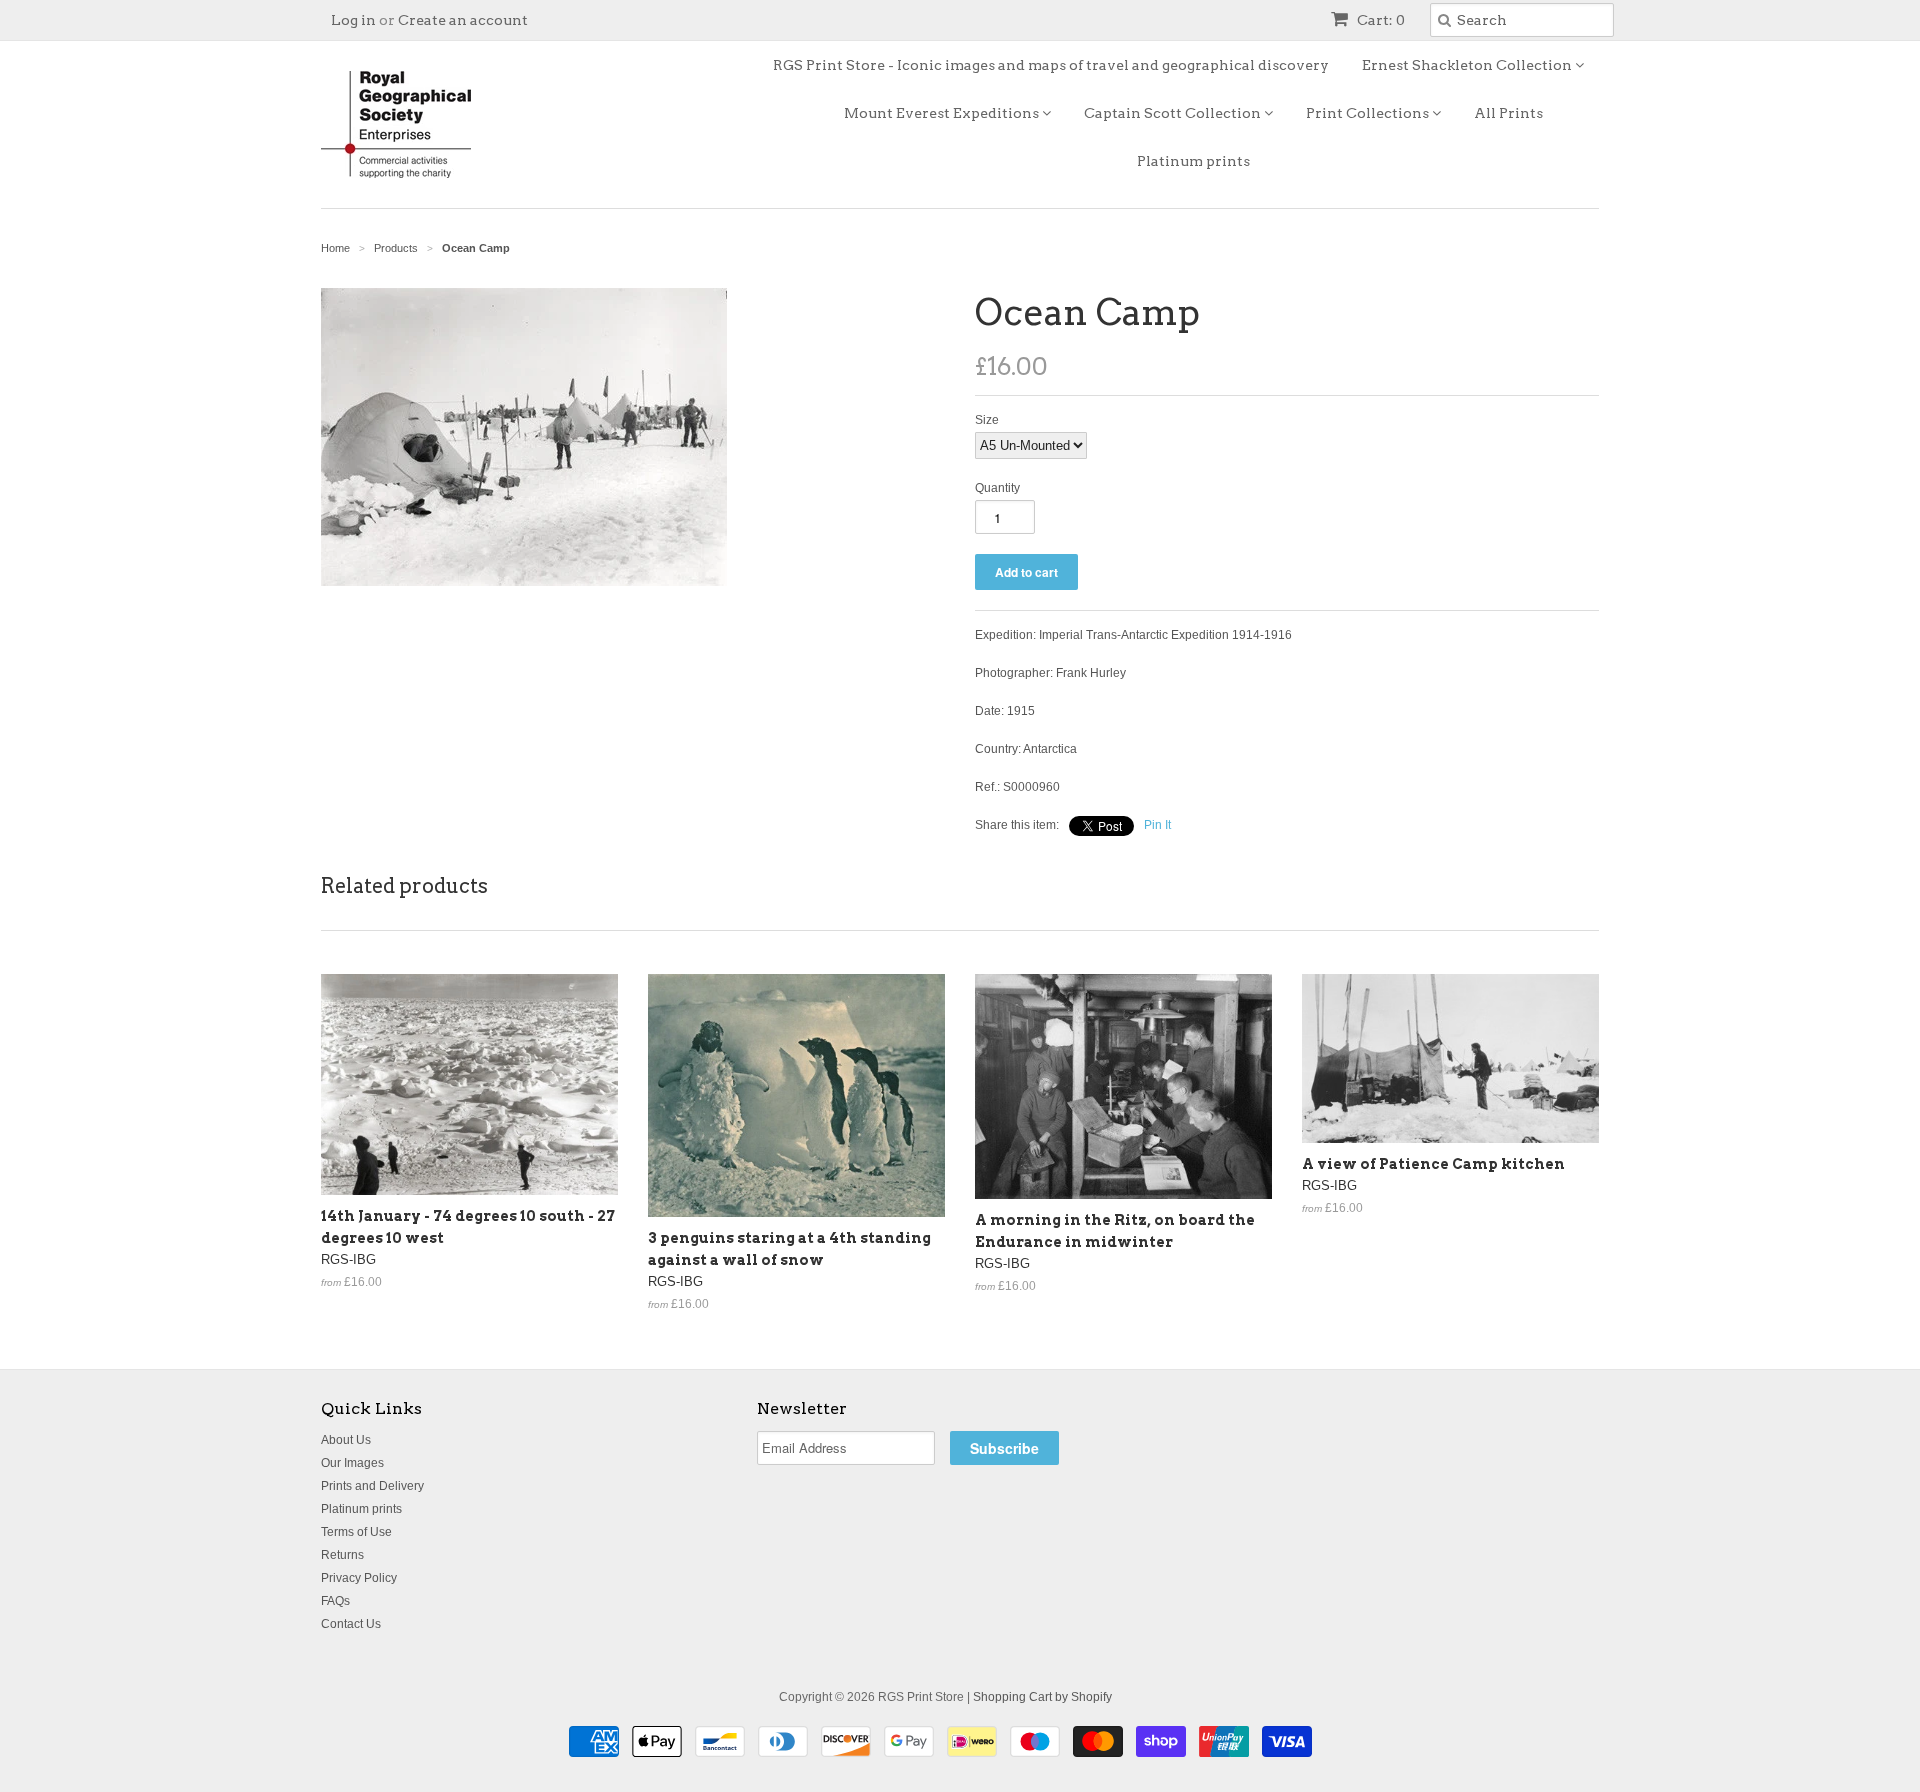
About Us (346, 1440)
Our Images (352, 1463)
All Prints (1508, 113)
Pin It (1157, 825)
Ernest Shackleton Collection (1468, 65)
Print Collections (1369, 113)
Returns (342, 1555)
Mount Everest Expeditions (943, 113)
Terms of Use (356, 1532)
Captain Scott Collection (1174, 113)
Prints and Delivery (372, 1486)
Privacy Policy (359, 1578)
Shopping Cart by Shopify (1042, 1697)
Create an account (463, 20)
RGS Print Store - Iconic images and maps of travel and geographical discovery (1051, 65)
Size (987, 420)
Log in (353, 20)
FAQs (335, 1601)
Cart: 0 (1379, 20)
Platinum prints (1193, 161)
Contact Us (351, 1624)
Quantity (997, 488)
